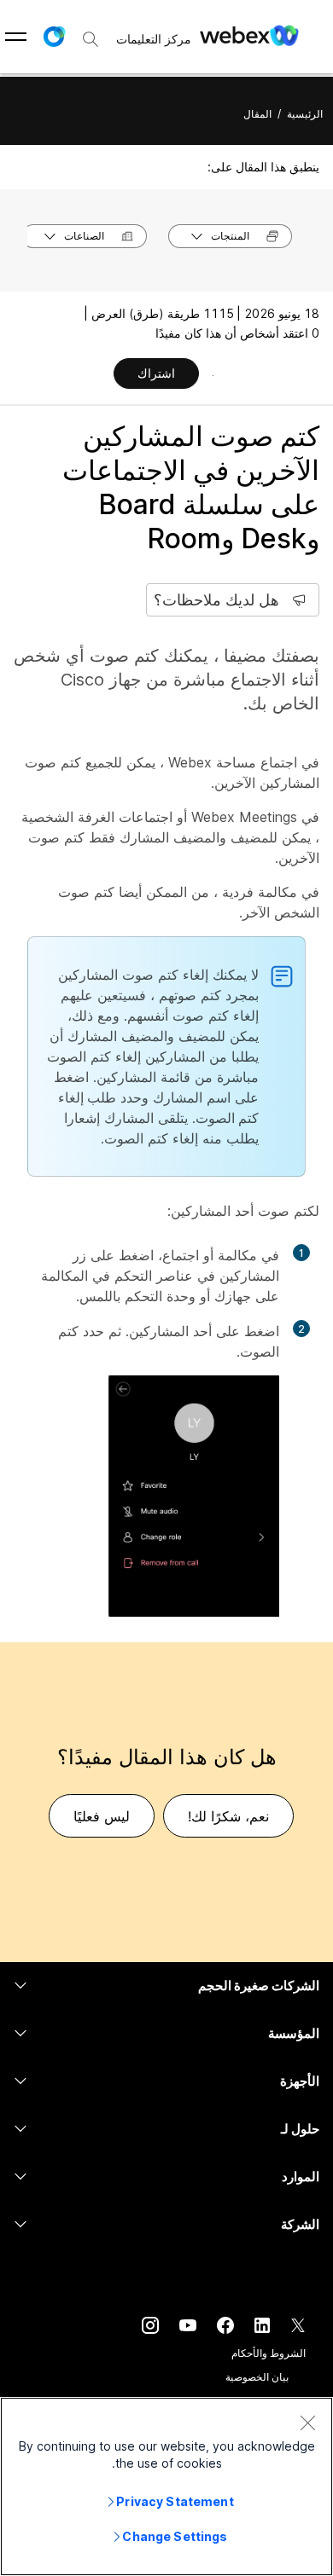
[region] (166, 2486)
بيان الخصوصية (257, 2377)
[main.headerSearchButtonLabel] (91, 33)
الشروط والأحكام (269, 2353)
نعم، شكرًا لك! (228, 1816)
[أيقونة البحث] (91, 39)
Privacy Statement (175, 2501)
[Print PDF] (213, 375)
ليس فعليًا (102, 1816)
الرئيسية (305, 114)
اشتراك (156, 373)
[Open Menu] (16, 37)
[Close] (307, 2423)
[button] (54, 37)
